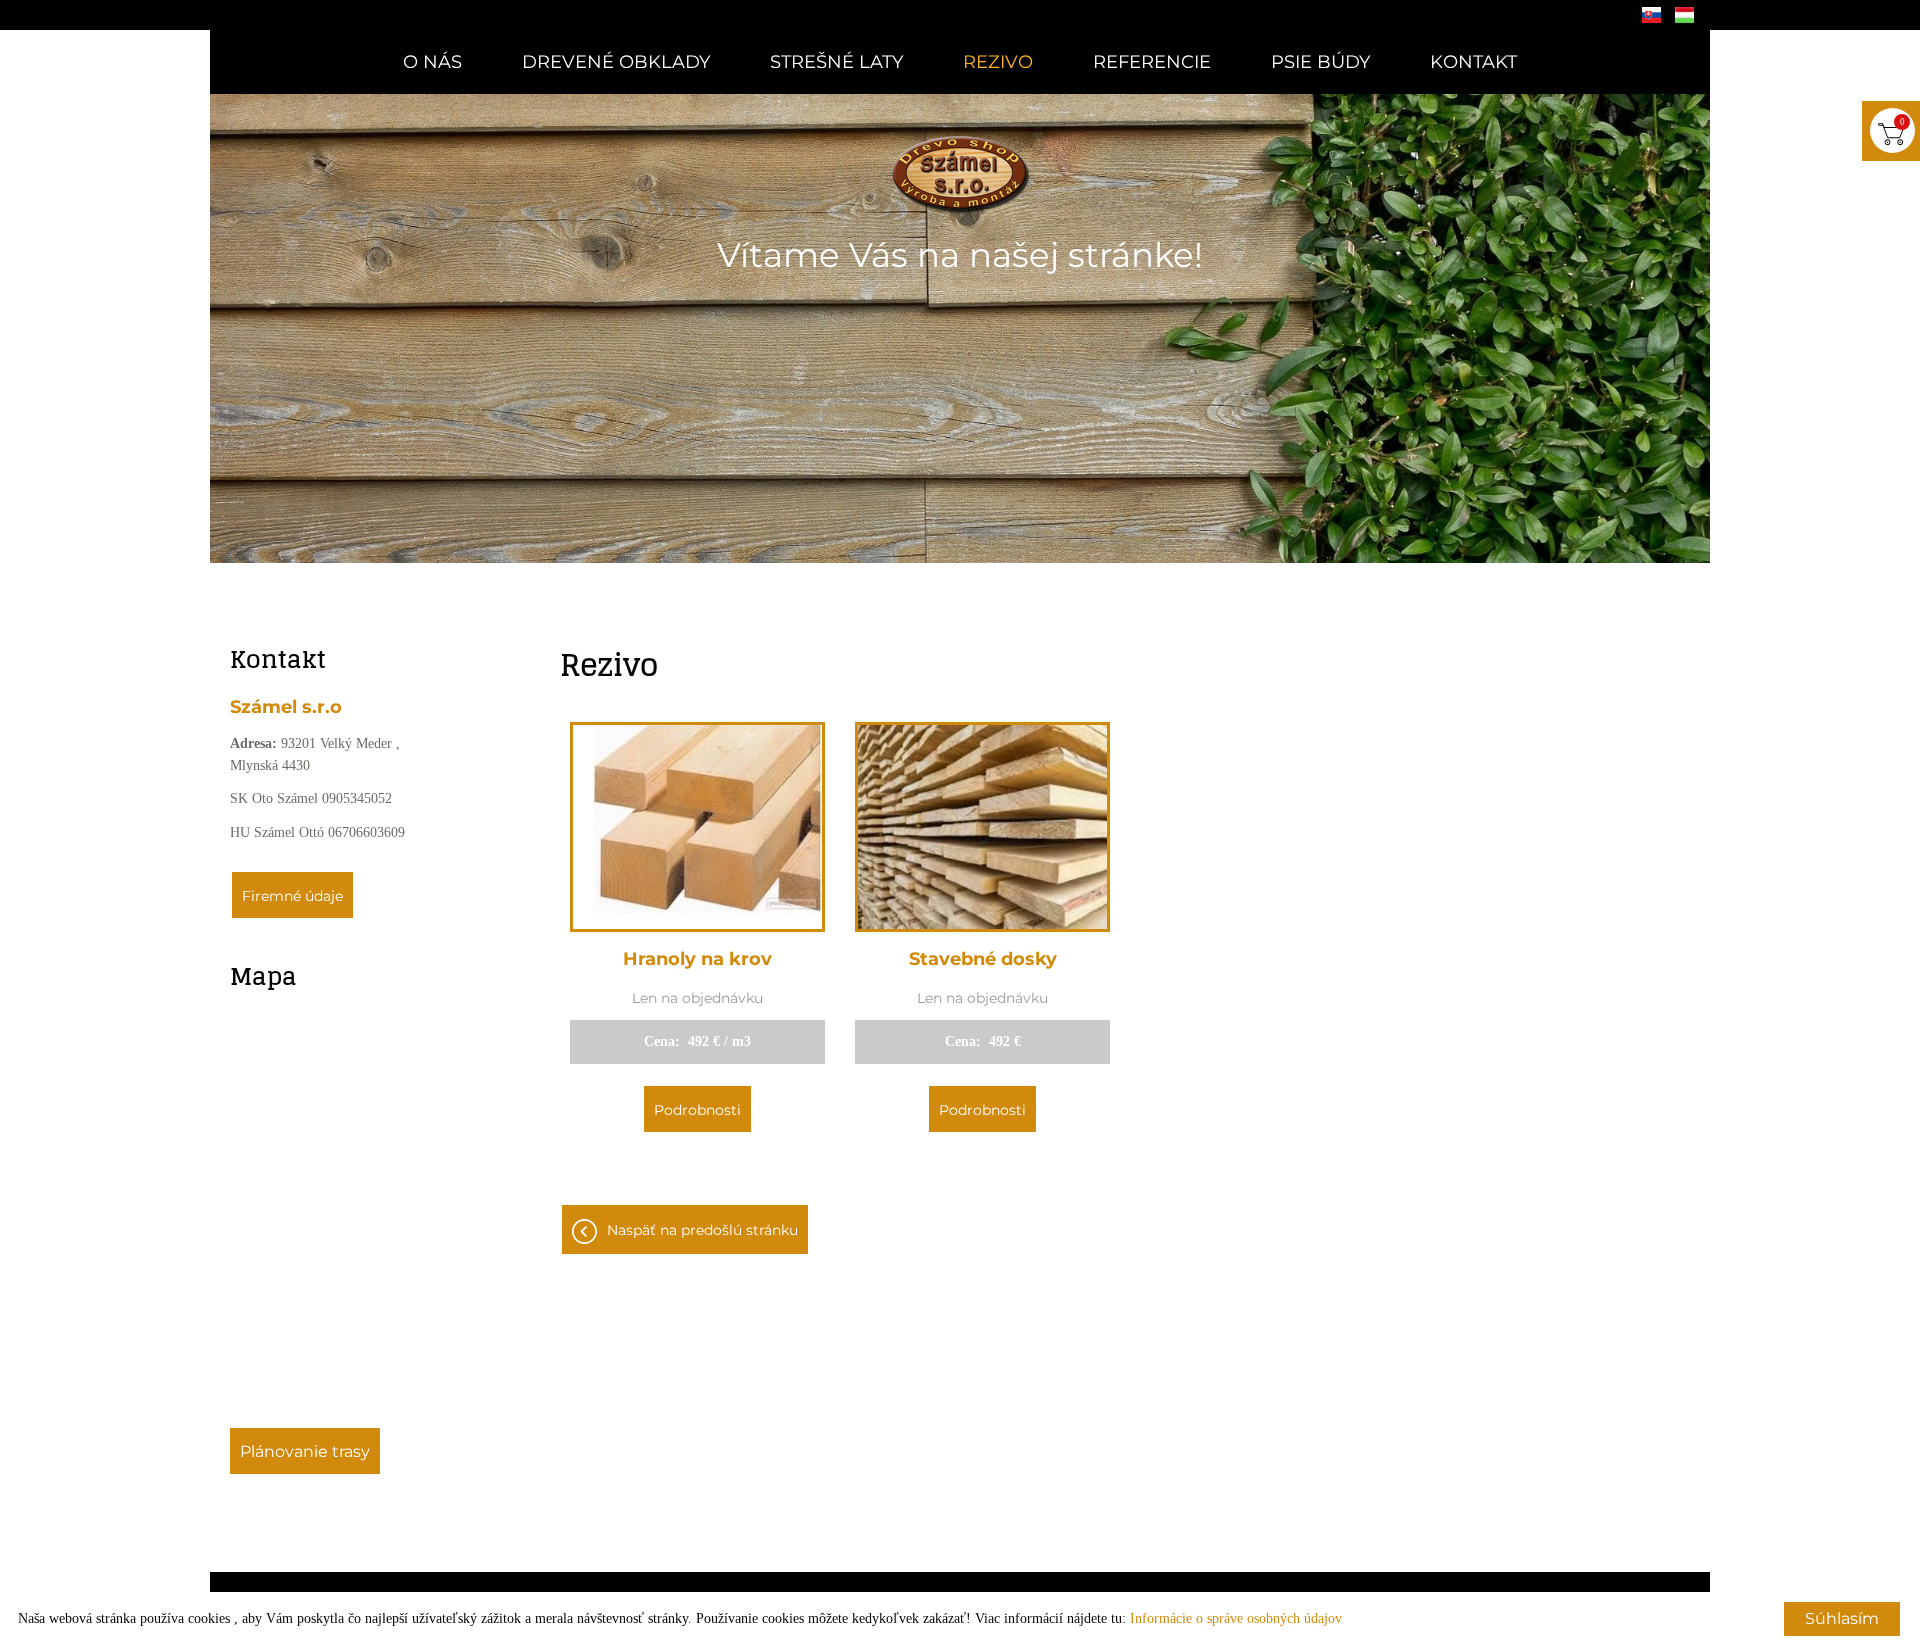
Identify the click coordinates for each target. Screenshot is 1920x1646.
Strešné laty (836, 62)
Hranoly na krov (697, 959)
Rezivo (998, 62)
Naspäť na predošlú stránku (702, 1230)
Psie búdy (1320, 62)
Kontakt (1473, 62)
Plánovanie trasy (305, 1451)
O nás (432, 62)
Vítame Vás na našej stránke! (960, 255)
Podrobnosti (697, 1110)
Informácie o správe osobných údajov (1236, 1618)
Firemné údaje (292, 896)
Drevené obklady (616, 62)
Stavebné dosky (983, 959)
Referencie (1152, 62)
